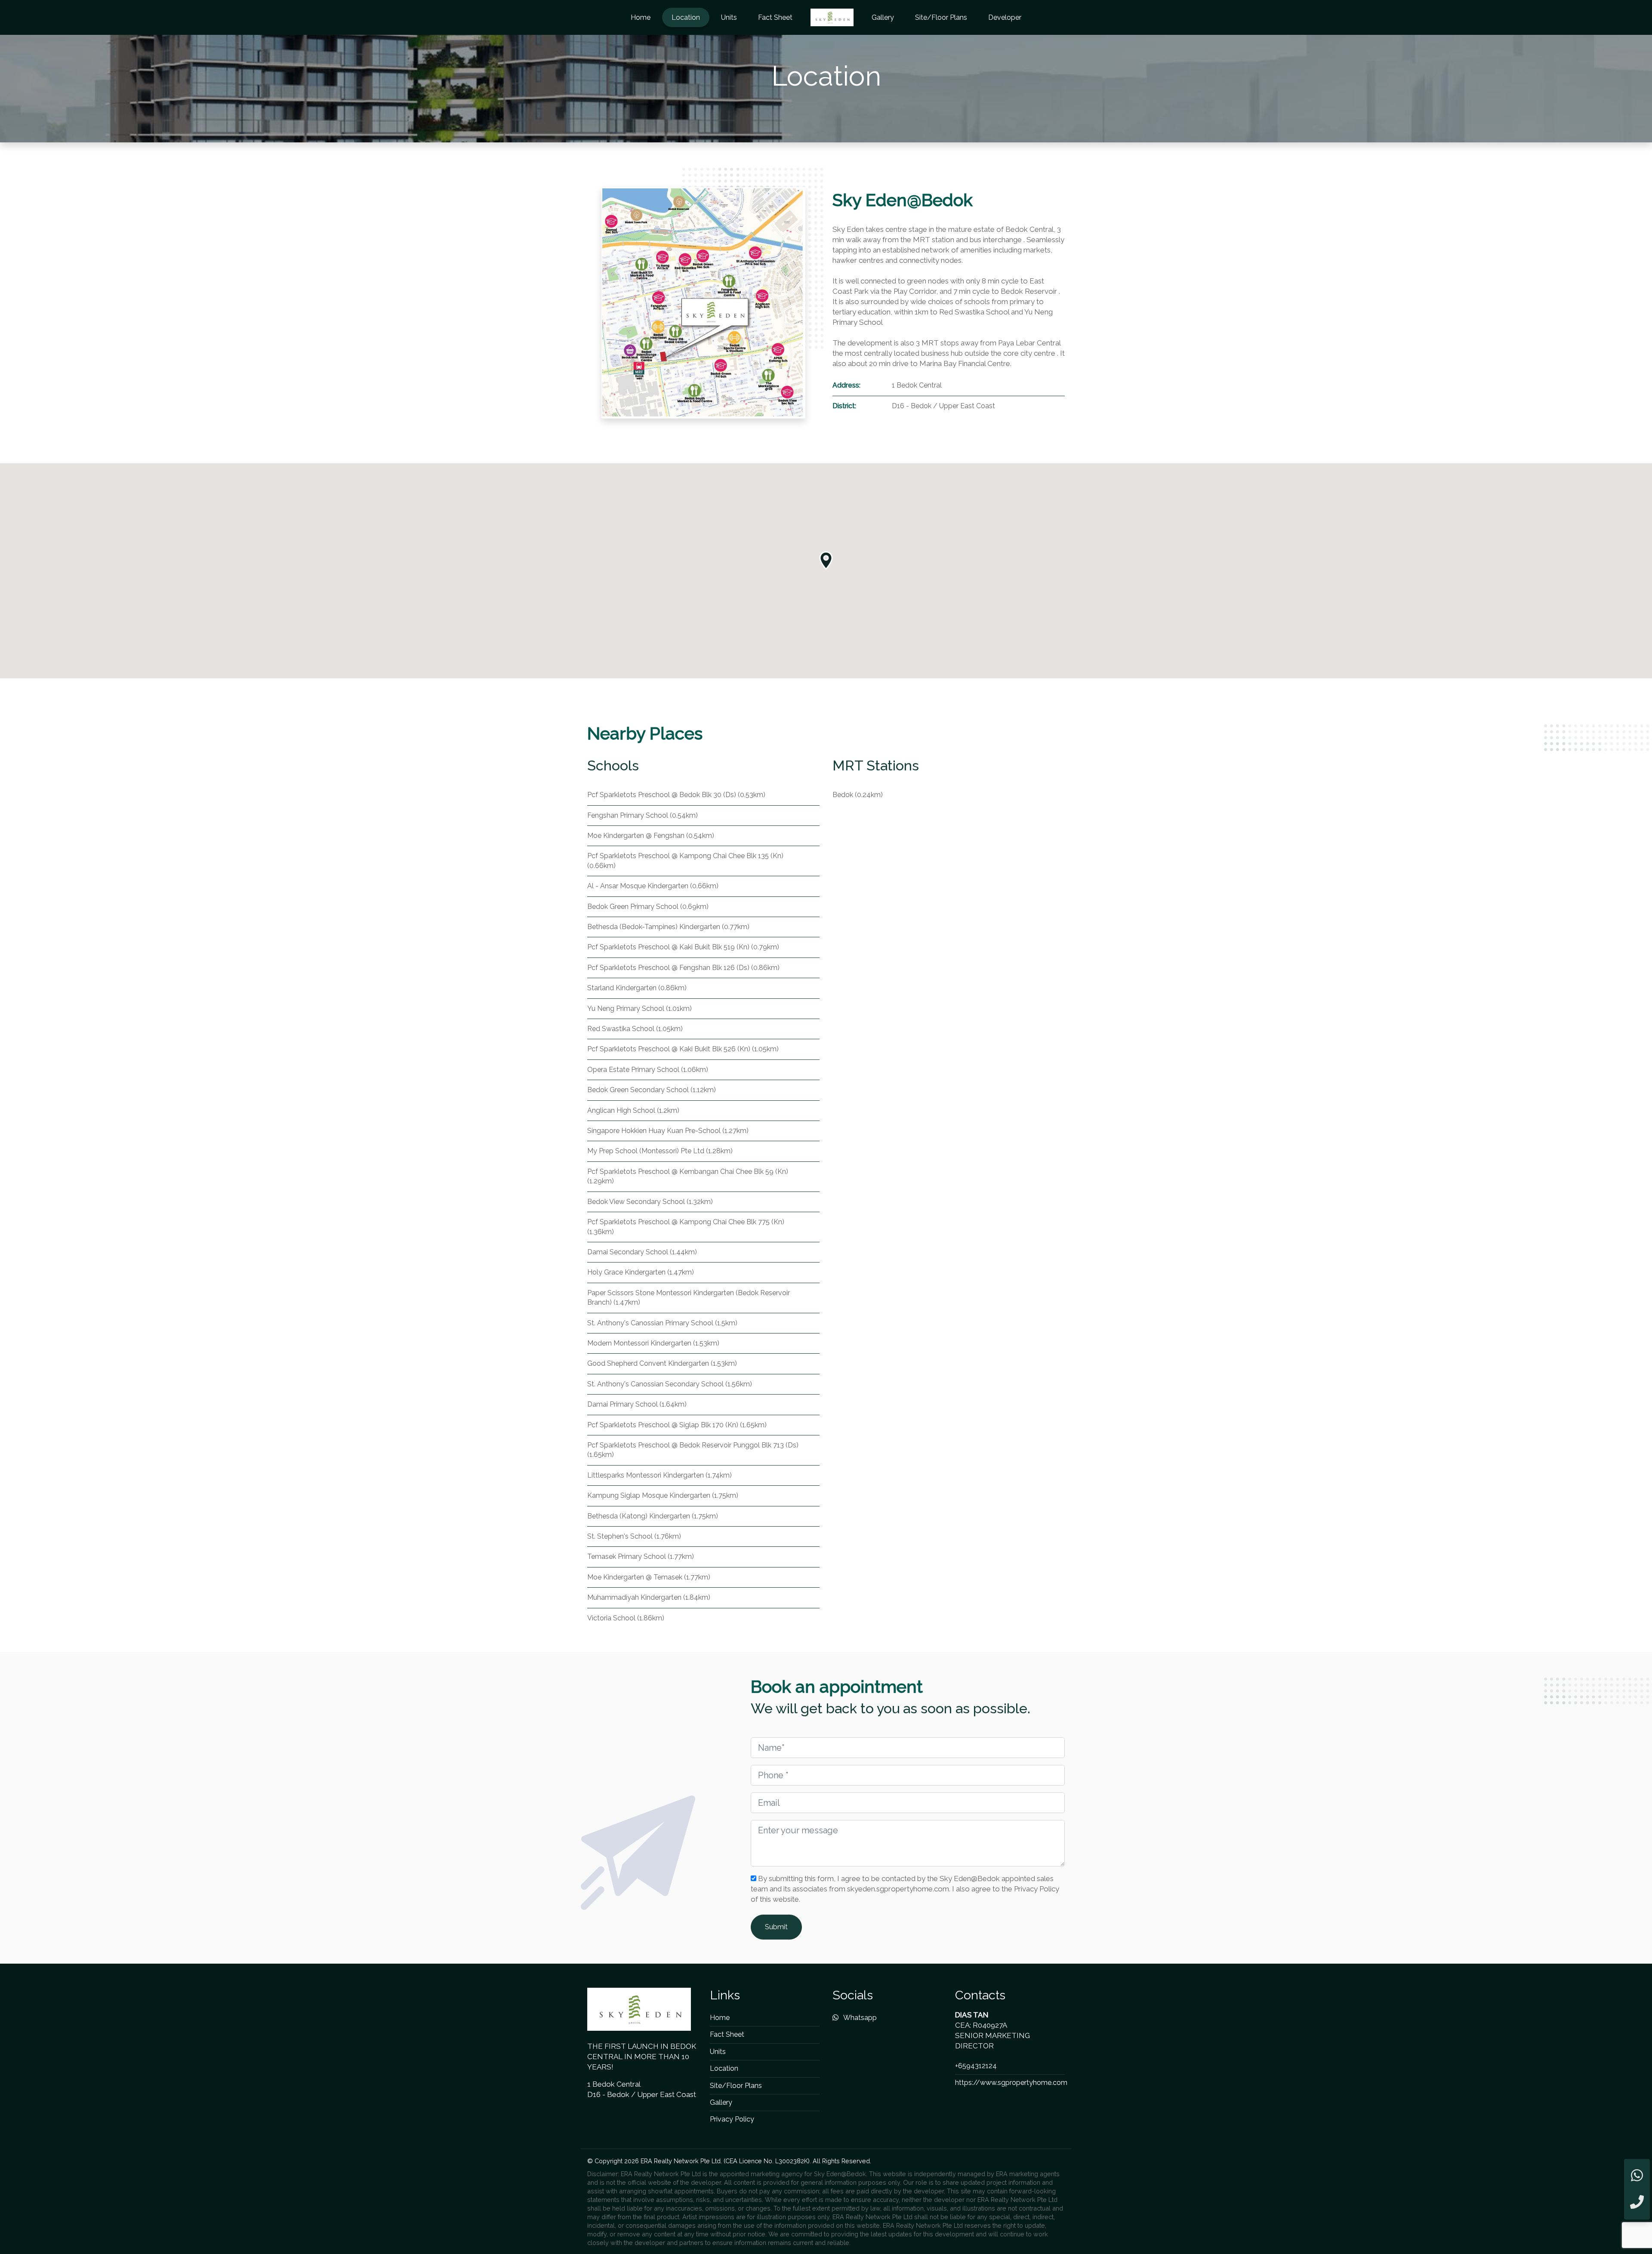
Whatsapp (859, 2018)
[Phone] (1637, 2203)
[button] (826, 560)
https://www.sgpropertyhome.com (1011, 2083)
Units (729, 17)
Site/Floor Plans (941, 17)
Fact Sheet (775, 17)
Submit (776, 1927)
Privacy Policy (732, 2119)
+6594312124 (976, 2066)
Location (686, 17)
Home (641, 17)
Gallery (883, 17)
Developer (1005, 17)
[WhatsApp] (1637, 2176)
